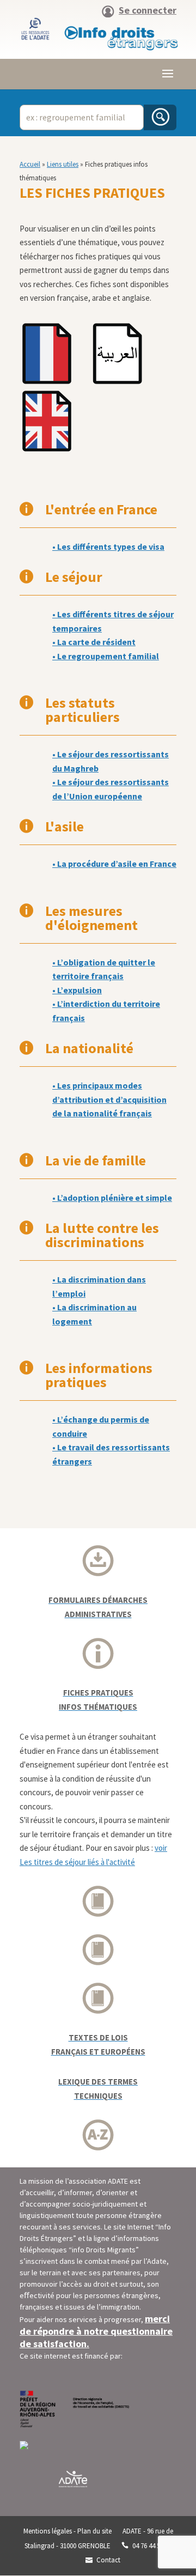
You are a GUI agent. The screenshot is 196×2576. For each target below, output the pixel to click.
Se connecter (148, 11)
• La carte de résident (94, 642)
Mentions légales (48, 2531)
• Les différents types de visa (108, 546)
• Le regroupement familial (106, 656)
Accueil (30, 164)
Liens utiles (63, 164)
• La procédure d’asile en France (114, 864)
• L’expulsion (77, 990)
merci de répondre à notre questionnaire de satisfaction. (96, 2331)
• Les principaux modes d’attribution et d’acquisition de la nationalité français (109, 1099)
